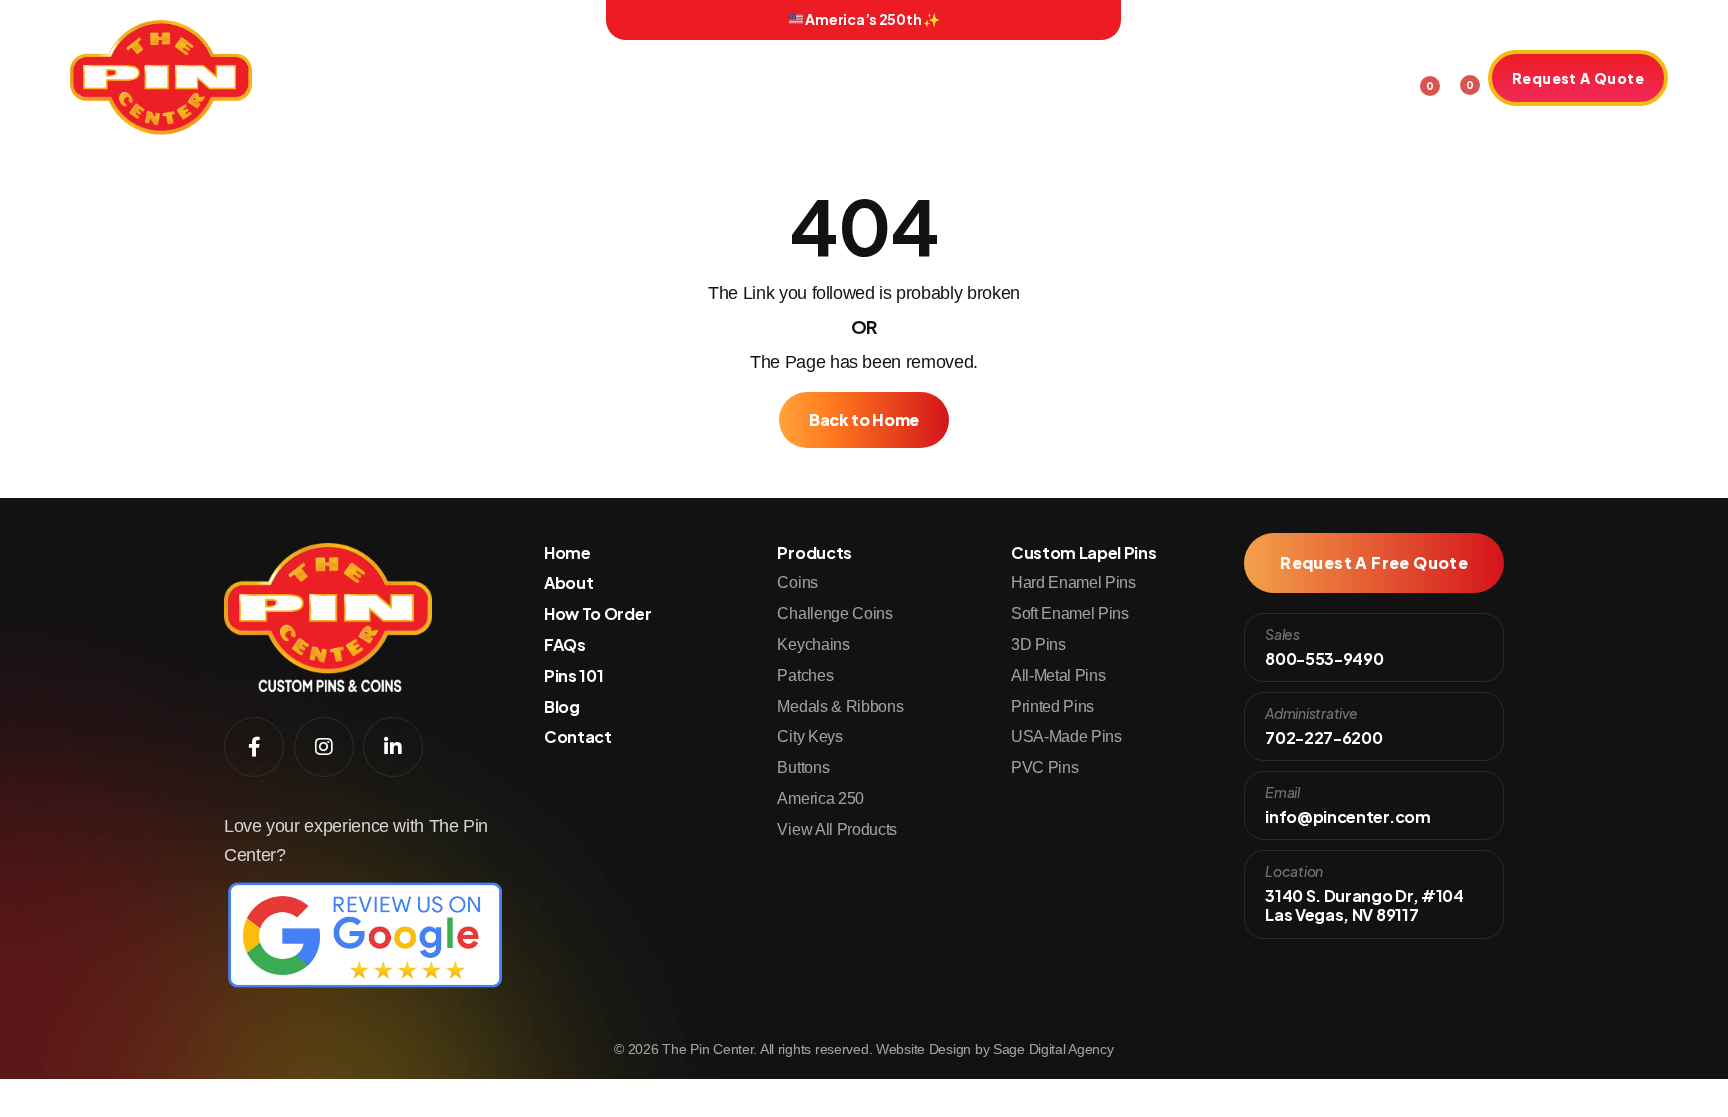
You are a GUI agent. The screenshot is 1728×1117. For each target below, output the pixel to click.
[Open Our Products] (602, 81)
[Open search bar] (1383, 75)
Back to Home (864, 419)
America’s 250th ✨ (872, 19)
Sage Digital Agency (1053, 1049)
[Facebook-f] (345, 20)
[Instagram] (373, 20)
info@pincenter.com (1347, 816)
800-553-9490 (1324, 658)
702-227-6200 (1323, 737)
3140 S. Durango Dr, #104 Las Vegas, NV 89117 (1364, 905)
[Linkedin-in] (402, 20)
